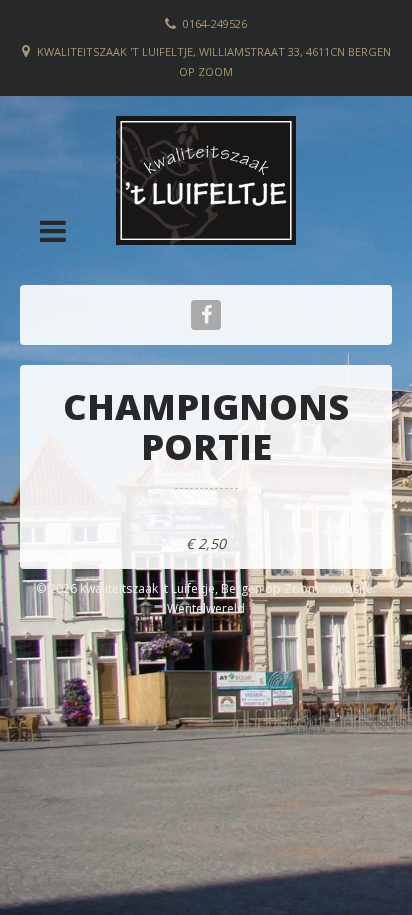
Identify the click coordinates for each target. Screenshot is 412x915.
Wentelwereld (206, 608)
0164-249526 (215, 23)
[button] (53, 231)
